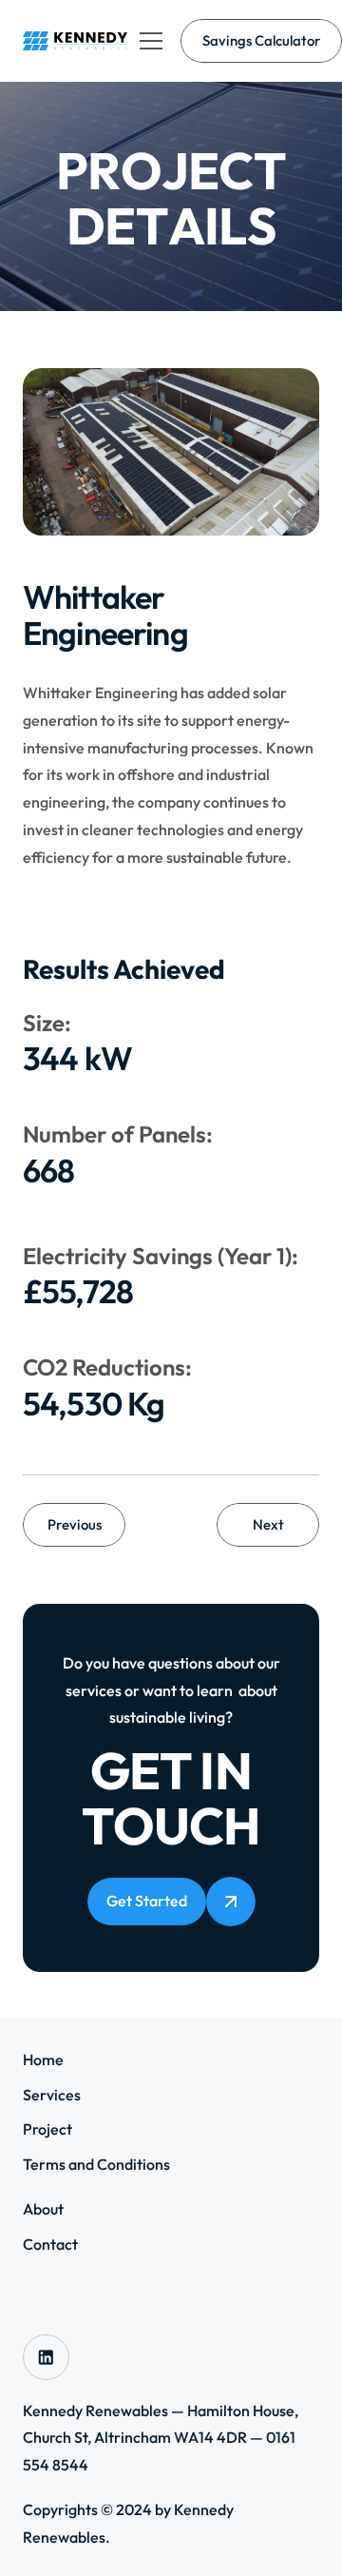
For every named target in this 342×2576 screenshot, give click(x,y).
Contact (50, 2244)
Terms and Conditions (96, 2164)
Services (52, 2095)
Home (43, 2059)
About (43, 2209)
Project (47, 2129)
